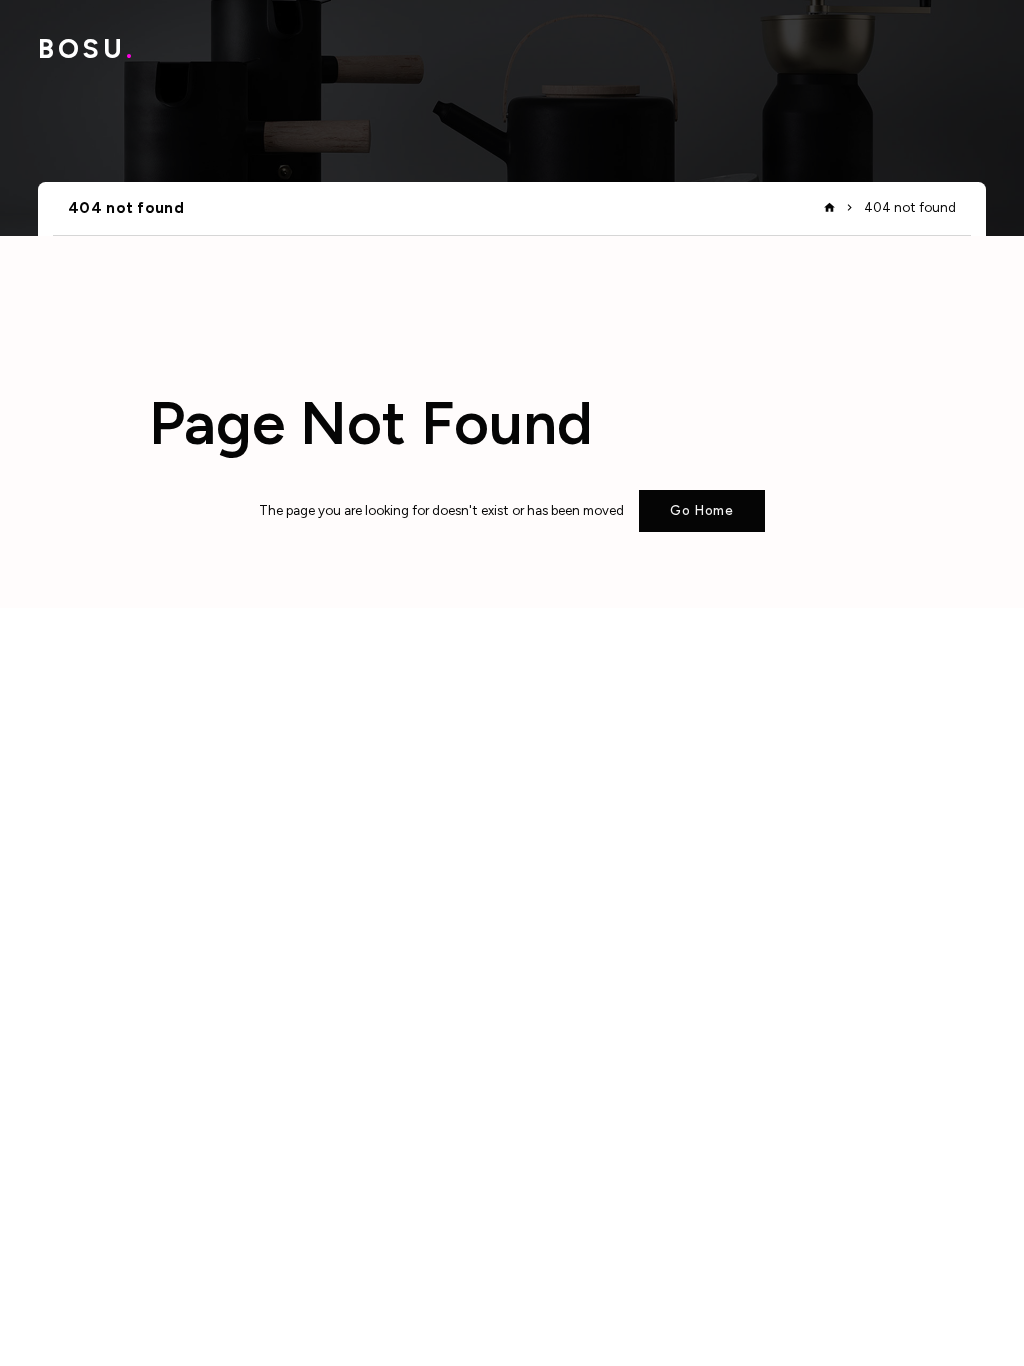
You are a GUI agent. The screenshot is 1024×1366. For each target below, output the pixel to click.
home (829, 207)
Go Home (702, 510)
